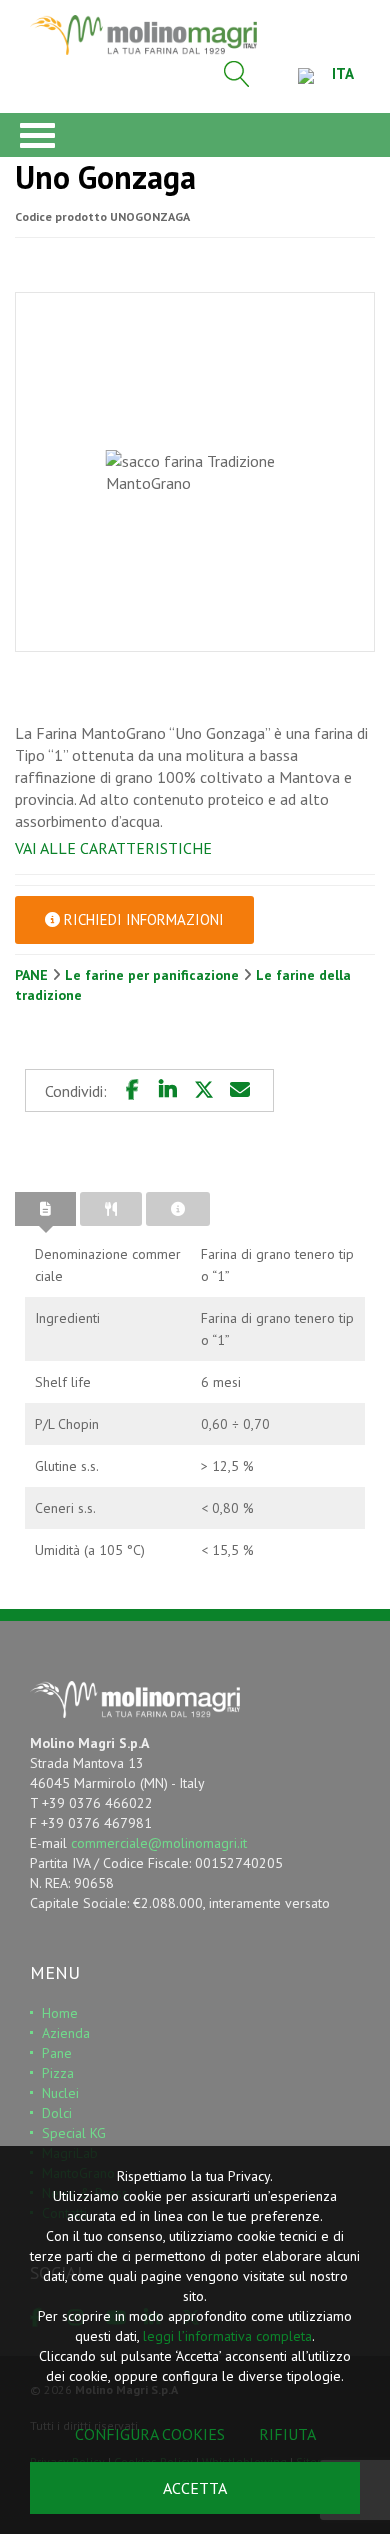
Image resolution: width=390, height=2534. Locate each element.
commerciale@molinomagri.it (159, 1843)
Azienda (66, 2033)
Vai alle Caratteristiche (113, 848)
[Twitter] (204, 1090)
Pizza (58, 2073)
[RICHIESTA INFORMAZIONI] (178, 1209)
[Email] (240, 1090)
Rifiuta (287, 2434)
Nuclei (60, 2093)
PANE (33, 975)
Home (60, 2013)
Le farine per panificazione (154, 975)
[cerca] (237, 74)
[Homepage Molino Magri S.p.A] (143, 35)
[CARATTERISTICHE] (45, 1209)
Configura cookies (150, 2434)
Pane (57, 2053)
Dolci (57, 2113)
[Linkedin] (168, 1090)
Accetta (195, 2488)
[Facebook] (132, 1090)
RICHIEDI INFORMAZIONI (142, 919)
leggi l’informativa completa (227, 2336)
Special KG (74, 2133)
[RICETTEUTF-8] (111, 1209)
